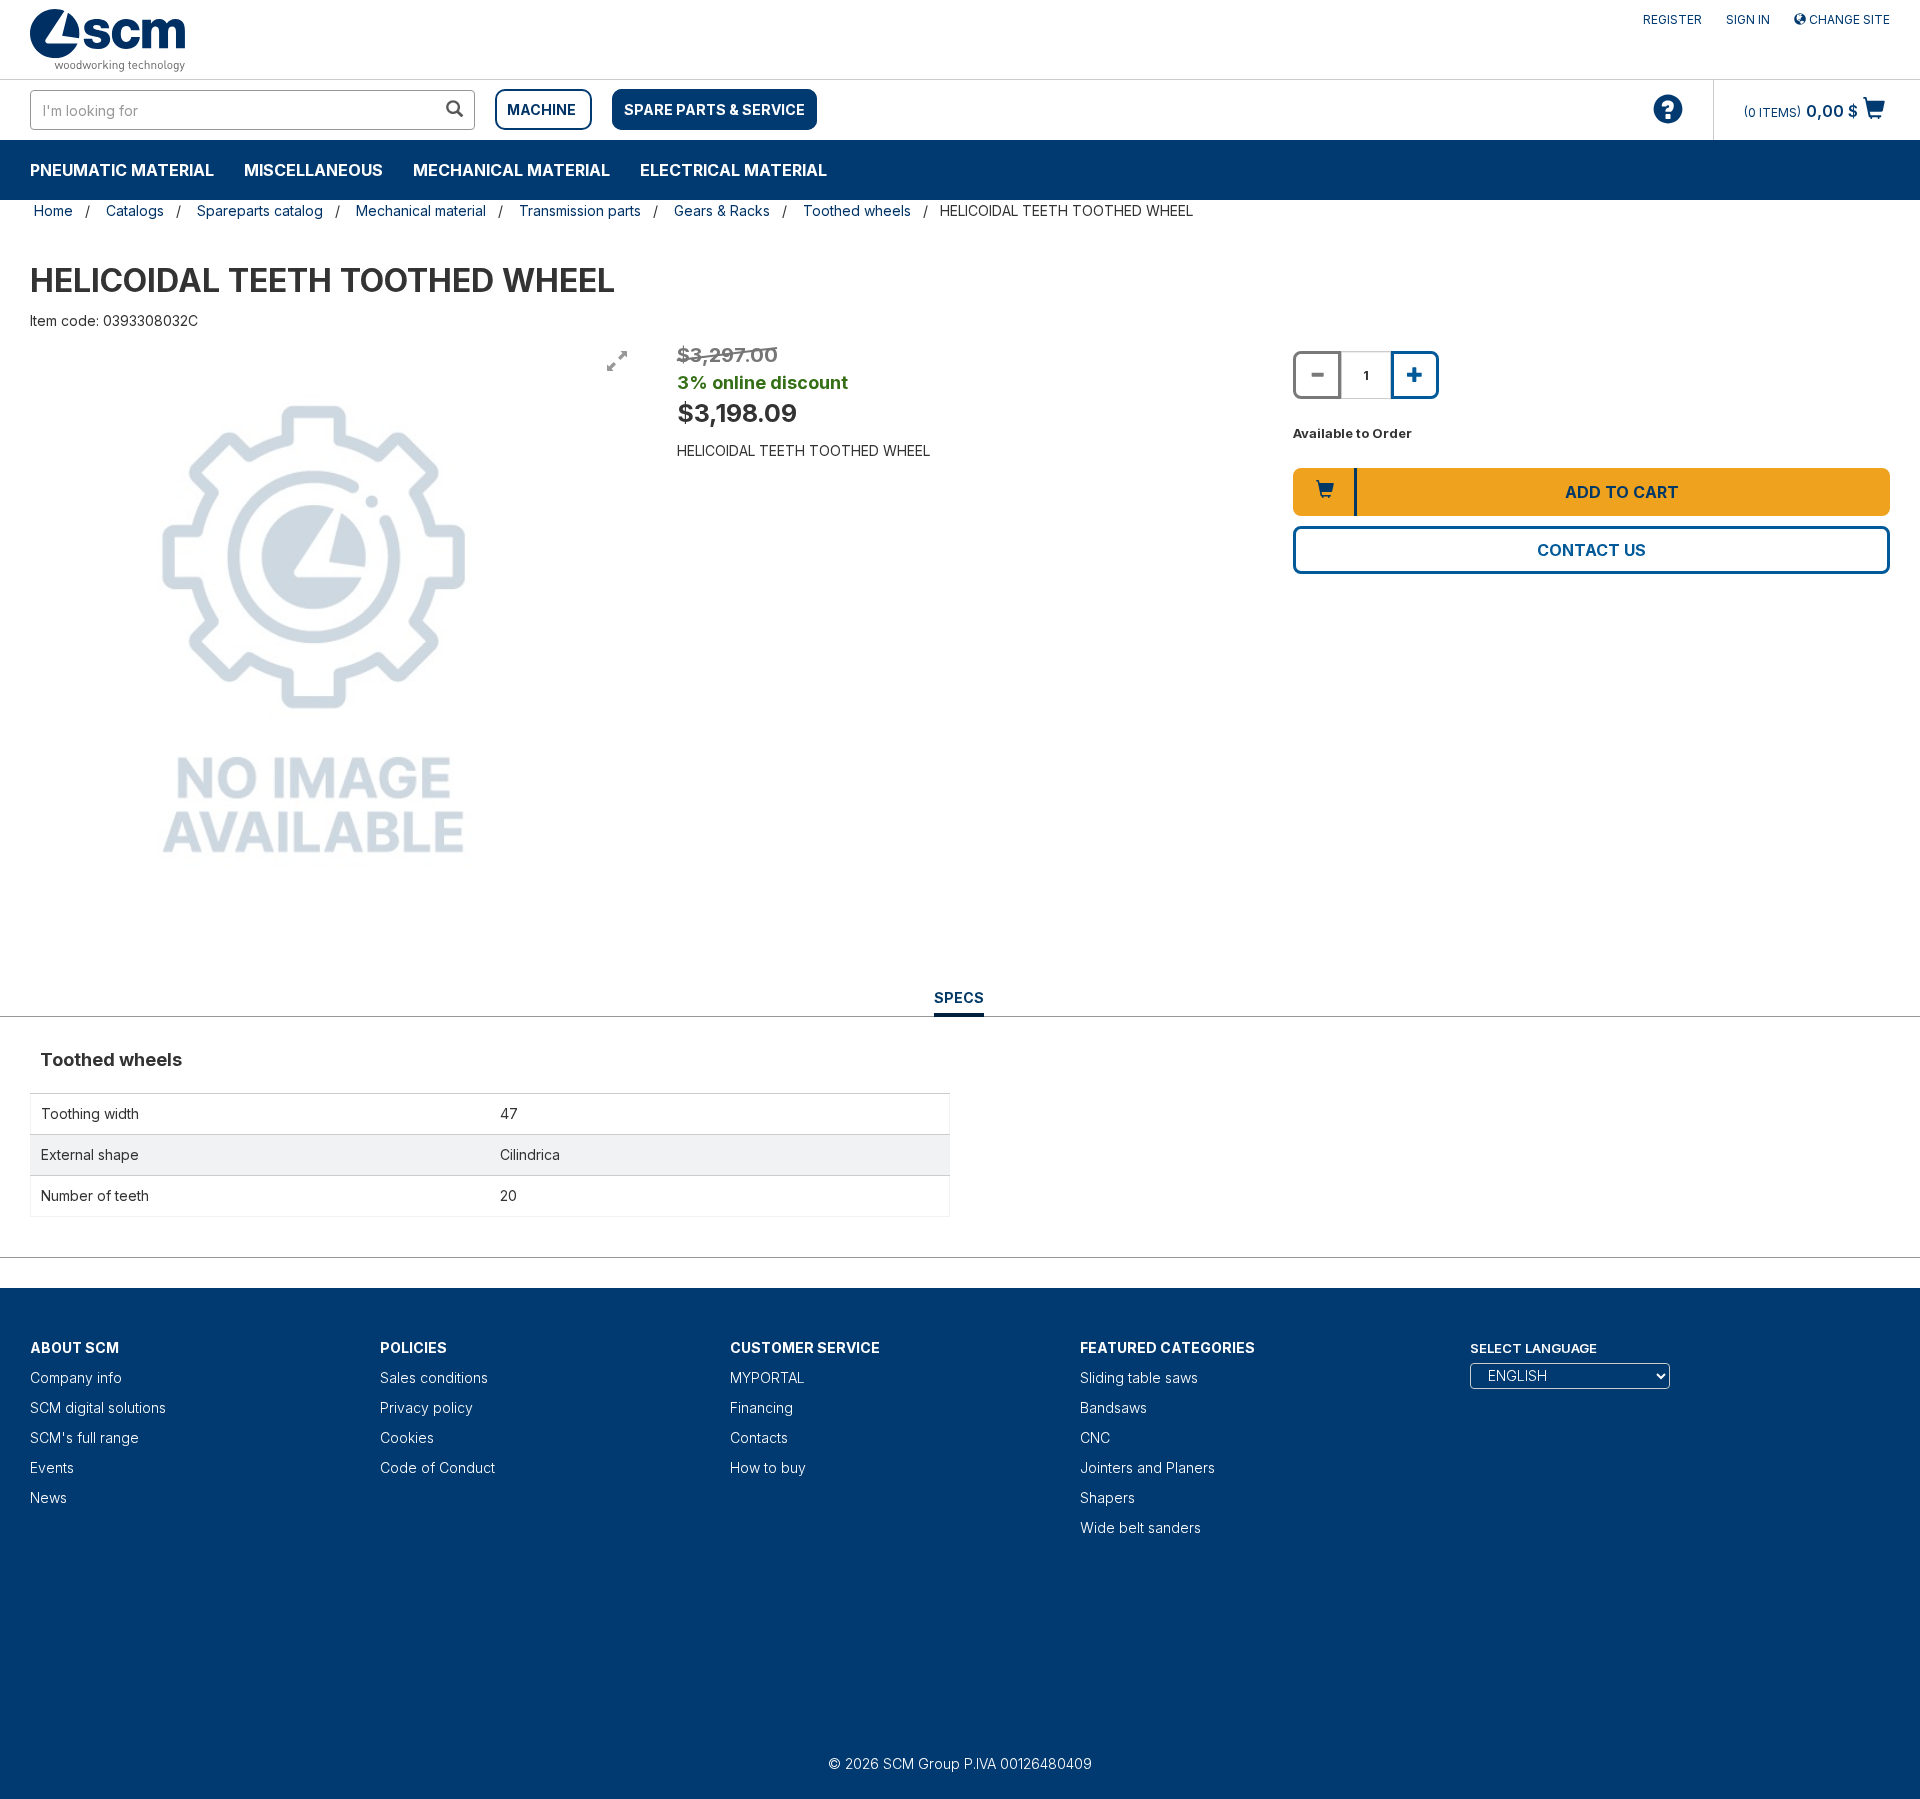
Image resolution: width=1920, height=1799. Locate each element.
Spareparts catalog (260, 210)
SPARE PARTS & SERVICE (714, 109)
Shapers (1107, 1497)
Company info (76, 1377)
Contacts (759, 1437)
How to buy (768, 1467)
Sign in (1748, 19)
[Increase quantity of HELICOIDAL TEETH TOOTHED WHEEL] (1415, 375)
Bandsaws (1113, 1407)
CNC (1095, 1437)
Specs (959, 1002)
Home (53, 210)
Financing (761, 1407)
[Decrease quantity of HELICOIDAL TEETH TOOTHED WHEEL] (1317, 375)
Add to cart (1622, 492)
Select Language (1533, 1348)
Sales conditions (434, 1377)
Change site (1848, 19)
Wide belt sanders (1140, 1527)
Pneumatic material (122, 170)
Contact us (1591, 550)
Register (1672, 19)
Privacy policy (426, 1407)
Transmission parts (580, 210)
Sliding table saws (1139, 1377)
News (48, 1497)
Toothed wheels (857, 210)
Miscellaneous (313, 170)
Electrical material (733, 170)
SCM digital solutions (98, 1407)
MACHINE (541, 109)
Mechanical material (511, 170)
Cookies (407, 1437)
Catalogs (135, 210)
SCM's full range (84, 1437)
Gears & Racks (722, 210)
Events (52, 1467)
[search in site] (454, 110)
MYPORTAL (767, 1377)
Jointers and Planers (1147, 1467)
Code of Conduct (437, 1467)
